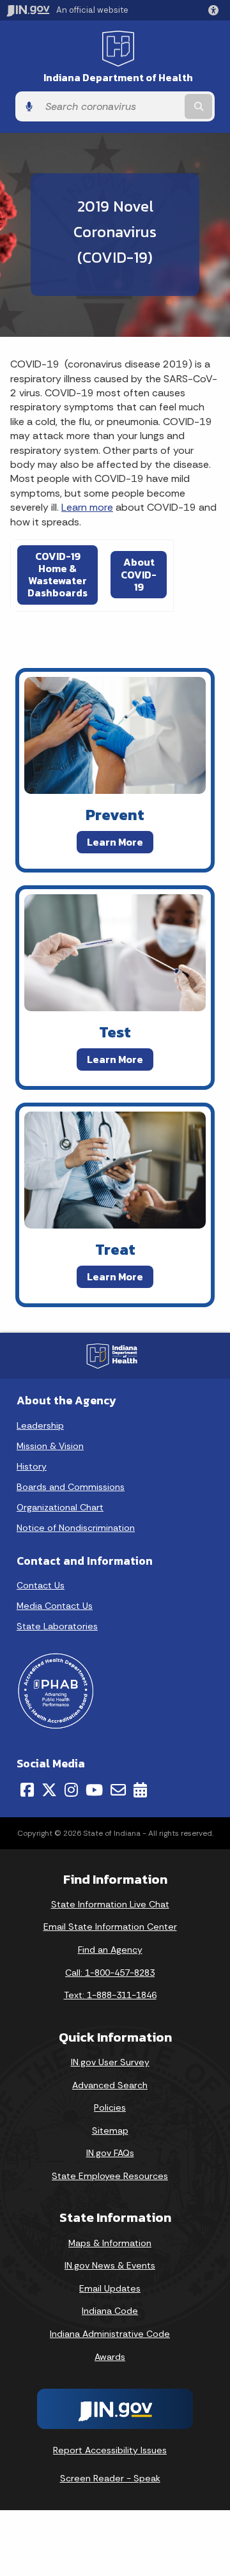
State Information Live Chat (110, 1904)
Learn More (115, 841)
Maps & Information (110, 2243)
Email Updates (110, 2288)
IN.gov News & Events (110, 2265)
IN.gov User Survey (110, 2062)
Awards (110, 2357)
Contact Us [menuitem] (41, 1585)
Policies (110, 2107)
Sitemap (110, 2130)
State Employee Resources (110, 2176)
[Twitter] (49, 1790)
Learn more (87, 507)
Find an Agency (110, 1950)
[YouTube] (94, 1790)
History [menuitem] (32, 1466)
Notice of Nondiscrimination (76, 1528)
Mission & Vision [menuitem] (50, 1446)
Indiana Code (110, 2311)
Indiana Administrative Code (110, 2334)
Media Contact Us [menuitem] (55, 1606)
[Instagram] (71, 1790)
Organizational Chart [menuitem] (60, 1507)
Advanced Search (110, 2085)
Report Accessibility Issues (110, 2450)
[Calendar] (140, 1790)
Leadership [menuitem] (40, 1425)
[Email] (118, 1790)
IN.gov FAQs (110, 2153)
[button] (216, 10)
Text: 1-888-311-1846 (110, 1995)
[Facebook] (27, 1790)
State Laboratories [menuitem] (57, 1626)
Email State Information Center (110, 1927)
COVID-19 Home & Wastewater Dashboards (57, 575)
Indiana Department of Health (118, 78)
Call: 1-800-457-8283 (110, 1973)
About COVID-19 (139, 574)
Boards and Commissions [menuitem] (71, 1487)
